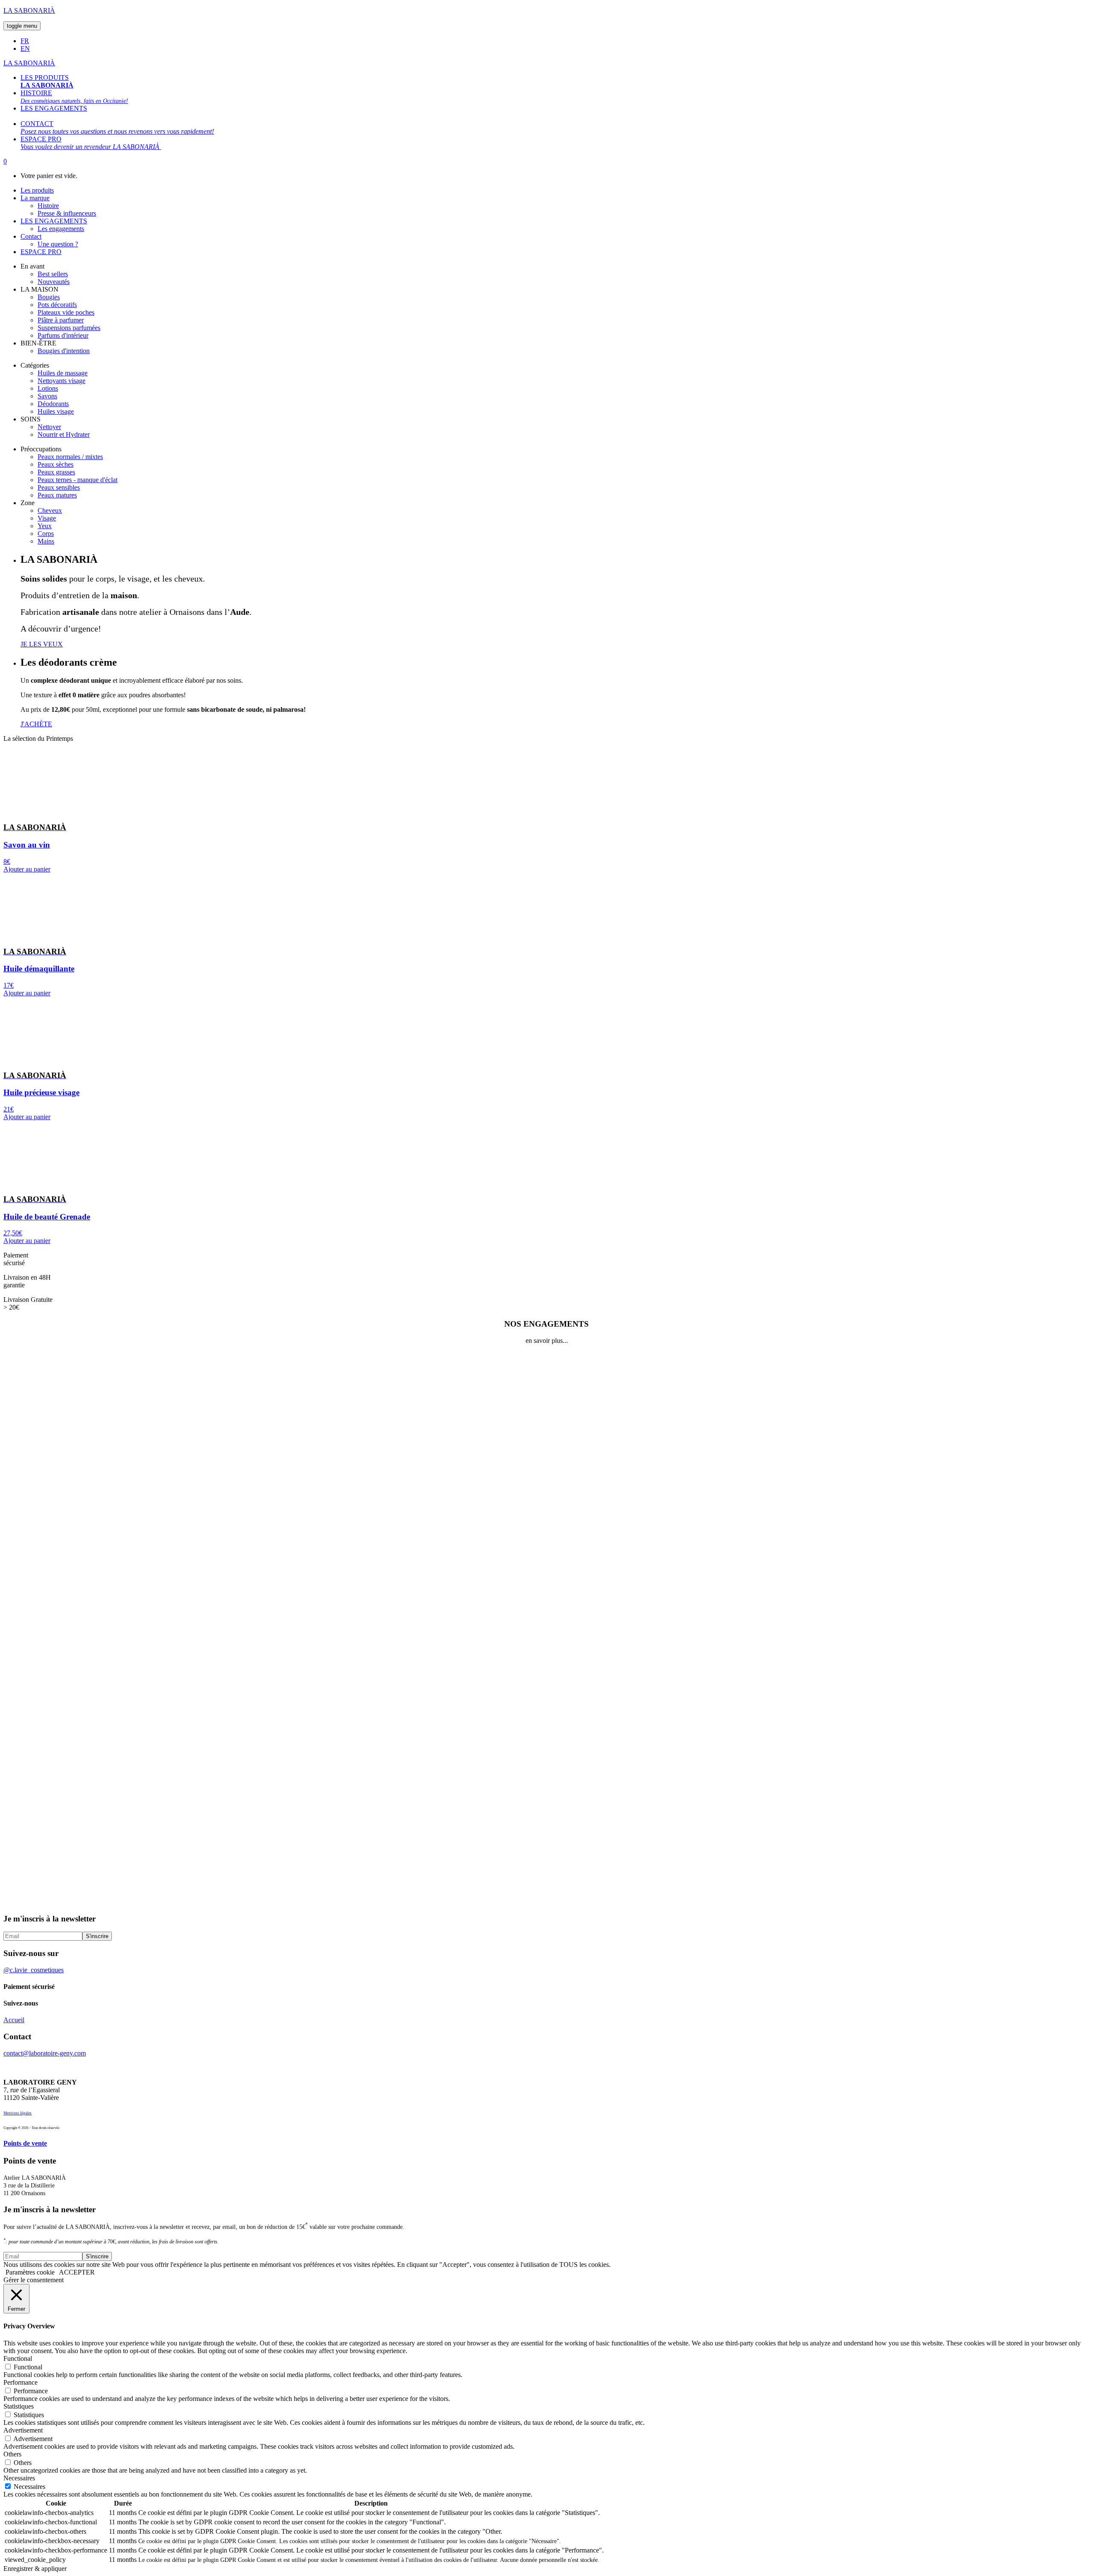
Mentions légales (18, 2113)
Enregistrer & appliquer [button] (35, 2569)
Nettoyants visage (61, 381)
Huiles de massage (63, 373)
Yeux (45, 526)
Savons (47, 396)
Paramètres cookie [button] (30, 2272)
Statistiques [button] (19, 2406)
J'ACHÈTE (36, 724)
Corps (46, 534)
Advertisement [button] (23, 2430)
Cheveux (50, 510)
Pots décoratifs (57, 305)
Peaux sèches (56, 464)
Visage (47, 518)
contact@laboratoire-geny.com (45, 2053)
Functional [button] (18, 2358)
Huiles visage (56, 411)
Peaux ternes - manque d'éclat (77, 480)
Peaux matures (57, 495)
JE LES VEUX (42, 644)
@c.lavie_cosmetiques (34, 1970)
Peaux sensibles (59, 487)
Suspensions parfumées (69, 328)
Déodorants (53, 404)
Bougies (49, 297)
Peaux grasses (56, 472)
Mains (46, 541)
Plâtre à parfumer (61, 320)
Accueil (14, 2020)
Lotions (48, 388)
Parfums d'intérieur (63, 335)
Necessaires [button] (19, 2478)
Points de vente (25, 2143)
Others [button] (12, 2454)
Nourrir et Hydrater (64, 434)
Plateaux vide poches (66, 312)
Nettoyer (49, 427)
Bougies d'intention (64, 351)
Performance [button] (20, 2382)
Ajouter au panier (27, 869)
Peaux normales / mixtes (70, 457)
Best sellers (53, 274)
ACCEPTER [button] (77, 2272)
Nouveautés (54, 282)
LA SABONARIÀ (29, 10)
